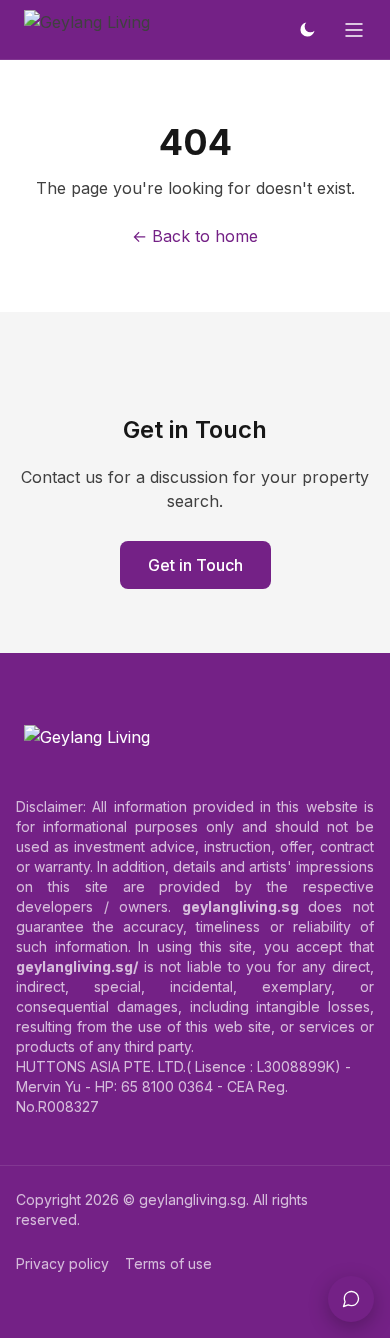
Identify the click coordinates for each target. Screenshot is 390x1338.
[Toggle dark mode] (307, 30)
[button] (351, 1299)
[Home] (87, 30)
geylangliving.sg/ (77, 966)
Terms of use (168, 1263)
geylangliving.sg (192, 1199)
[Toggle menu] (354, 30)
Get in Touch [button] (195, 565)
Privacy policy (62, 1263)
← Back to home (195, 236)
